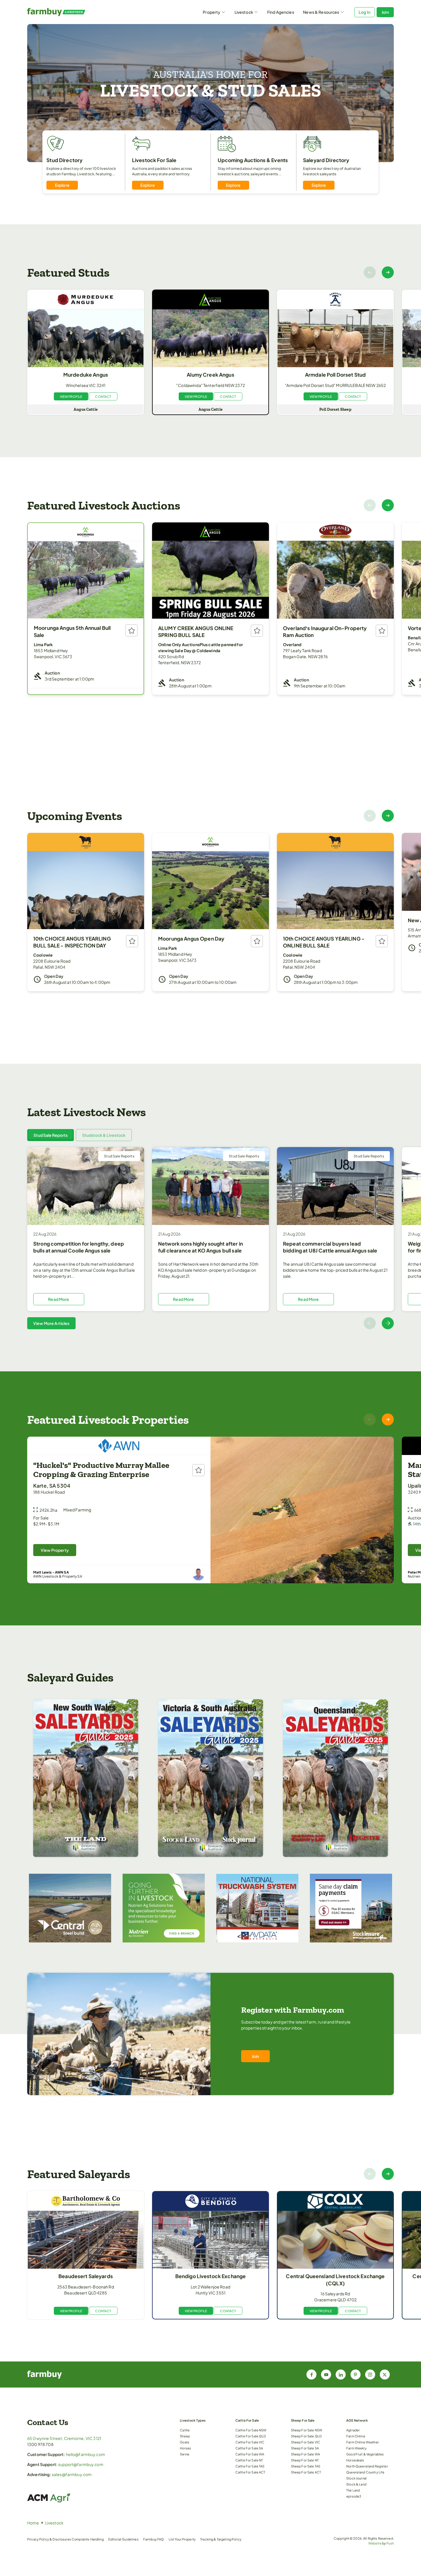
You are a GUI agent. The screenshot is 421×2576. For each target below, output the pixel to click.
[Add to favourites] (131, 630)
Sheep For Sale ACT (306, 2472)
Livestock (244, 12)
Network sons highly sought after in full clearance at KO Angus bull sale (200, 1247)
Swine (185, 2454)
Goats (185, 2442)
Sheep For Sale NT (305, 2460)
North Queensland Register (367, 2466)
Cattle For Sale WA (250, 2454)
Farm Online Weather (363, 2442)
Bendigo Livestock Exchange (211, 2276)
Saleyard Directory (326, 160)
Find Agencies (281, 12)
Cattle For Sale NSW (251, 2430)
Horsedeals (355, 2460)
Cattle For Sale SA (249, 2448)
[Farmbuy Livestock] (73, 12)
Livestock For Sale (154, 160)
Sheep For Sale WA (305, 2454)
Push (390, 2543)
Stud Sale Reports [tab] (51, 1135)
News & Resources (321, 12)
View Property (55, 1550)
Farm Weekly (356, 2448)
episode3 (354, 2496)
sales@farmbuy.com (72, 2474)
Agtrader (353, 2430)
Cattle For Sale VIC (250, 2442)
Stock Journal (356, 2478)
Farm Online (356, 2436)
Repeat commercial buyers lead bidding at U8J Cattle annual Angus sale (330, 1247)
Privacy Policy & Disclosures (49, 2539)
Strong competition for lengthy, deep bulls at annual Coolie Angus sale (79, 1247)
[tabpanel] (210, 1238)
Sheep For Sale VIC (306, 2442)
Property (212, 12)
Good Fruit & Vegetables (365, 2454)
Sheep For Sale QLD (306, 2436)
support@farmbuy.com (81, 2464)
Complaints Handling (88, 2539)
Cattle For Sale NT (249, 2460)
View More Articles (51, 1323)
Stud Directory (64, 160)
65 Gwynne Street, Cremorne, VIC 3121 (64, 2438)
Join (385, 12)
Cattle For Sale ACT (250, 2472)
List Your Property (182, 2539)
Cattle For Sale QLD (251, 2436)
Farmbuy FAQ (154, 2539)
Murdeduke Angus (86, 375)
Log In (364, 12)
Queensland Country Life (365, 2472)
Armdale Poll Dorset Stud (335, 375)
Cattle (185, 2430)
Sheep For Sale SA (305, 2448)
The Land (353, 2490)
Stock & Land (356, 2484)
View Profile (71, 396)
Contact (103, 396)
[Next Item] (388, 272)
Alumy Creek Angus (210, 375)
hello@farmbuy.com (85, 2454)
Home (33, 2523)
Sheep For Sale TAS (306, 2466)
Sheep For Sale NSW (307, 2430)
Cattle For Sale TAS (250, 2466)
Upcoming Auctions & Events (253, 160)
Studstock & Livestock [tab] (104, 1135)
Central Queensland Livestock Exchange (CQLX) (335, 2280)
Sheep (185, 2436)
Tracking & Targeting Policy (221, 2539)
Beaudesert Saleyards (86, 2276)
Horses (185, 2448)
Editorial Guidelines (123, 2539)
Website (375, 2543)
